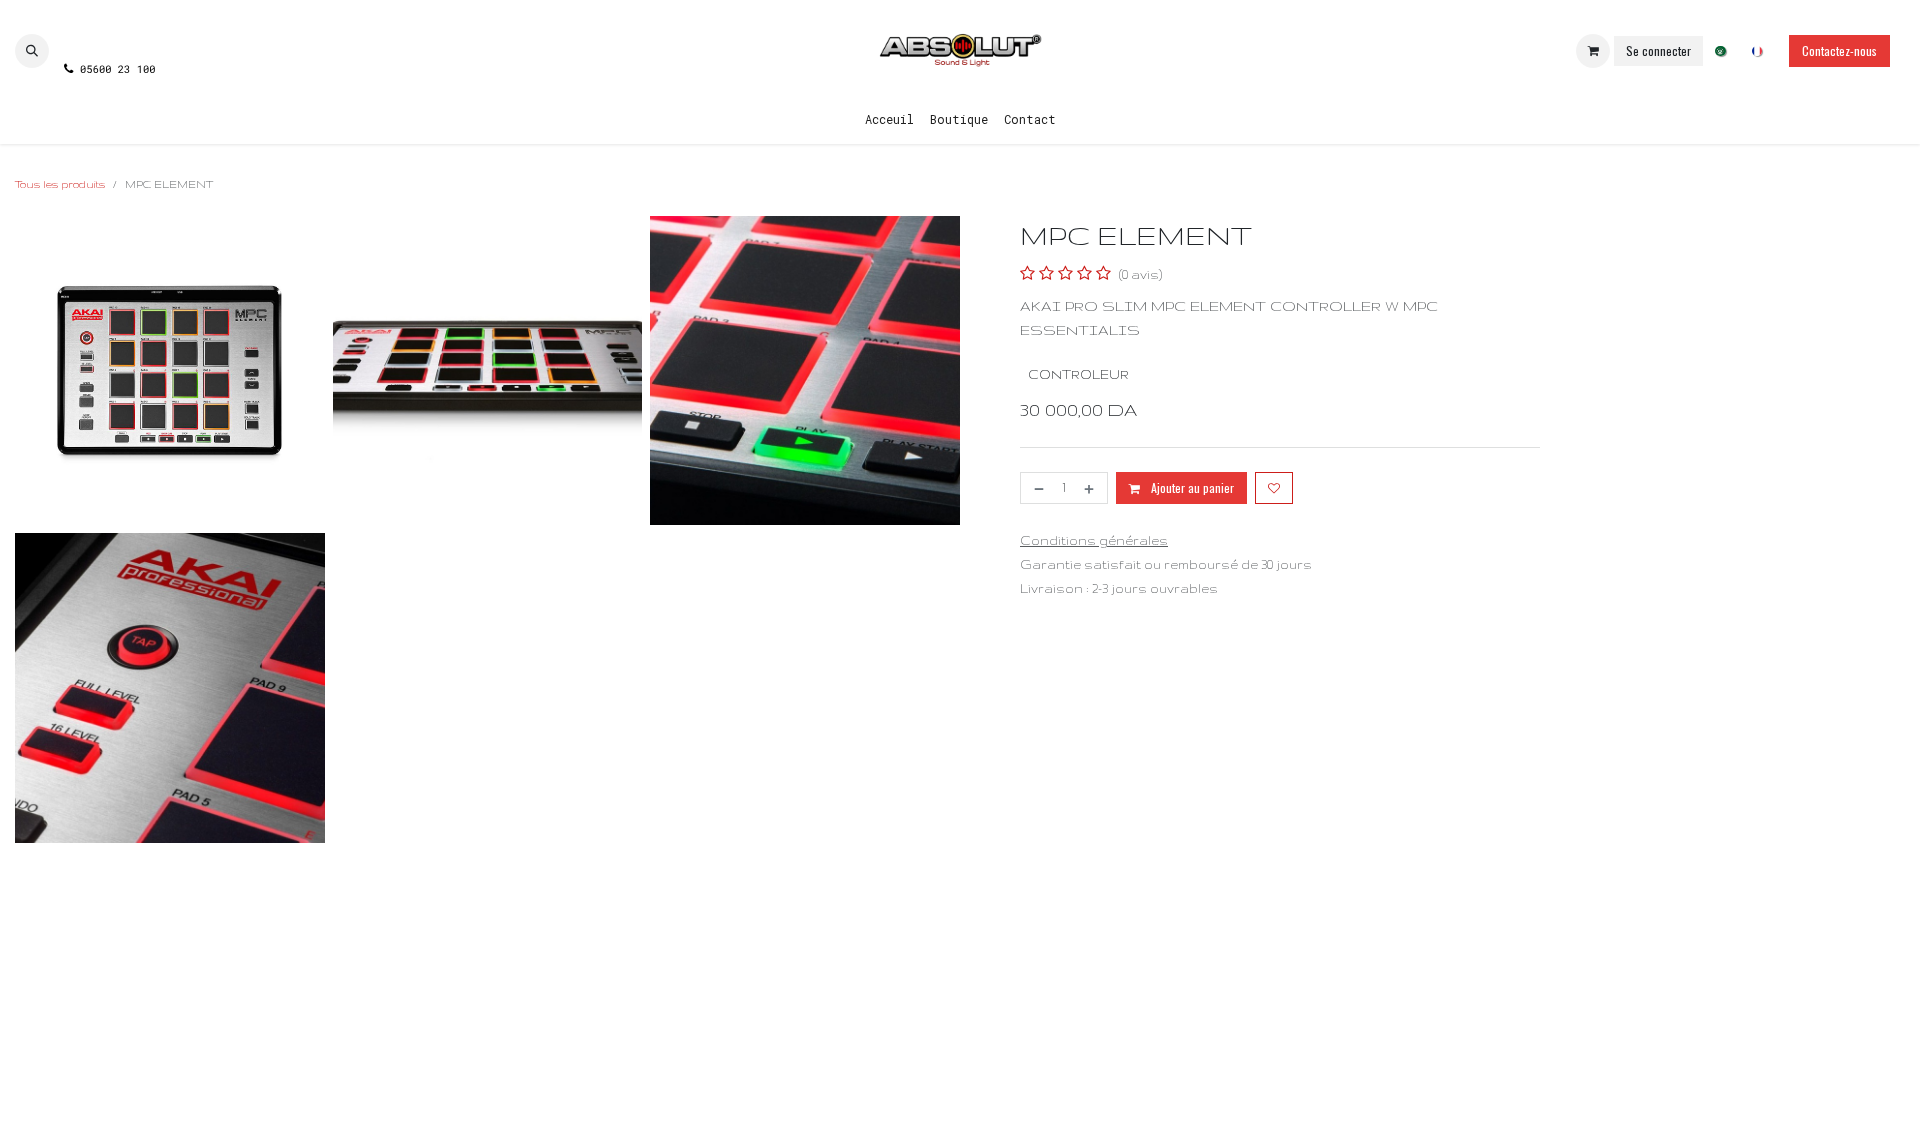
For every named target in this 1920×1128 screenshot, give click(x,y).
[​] (108, 33)
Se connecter (1658, 50)
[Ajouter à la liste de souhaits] (1274, 488)
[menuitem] (1720, 51)
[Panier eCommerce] (1593, 51)
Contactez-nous (1839, 50)
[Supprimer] (1037, 488)
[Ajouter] (1091, 488)
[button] (32, 51)
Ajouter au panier (1191, 487)
